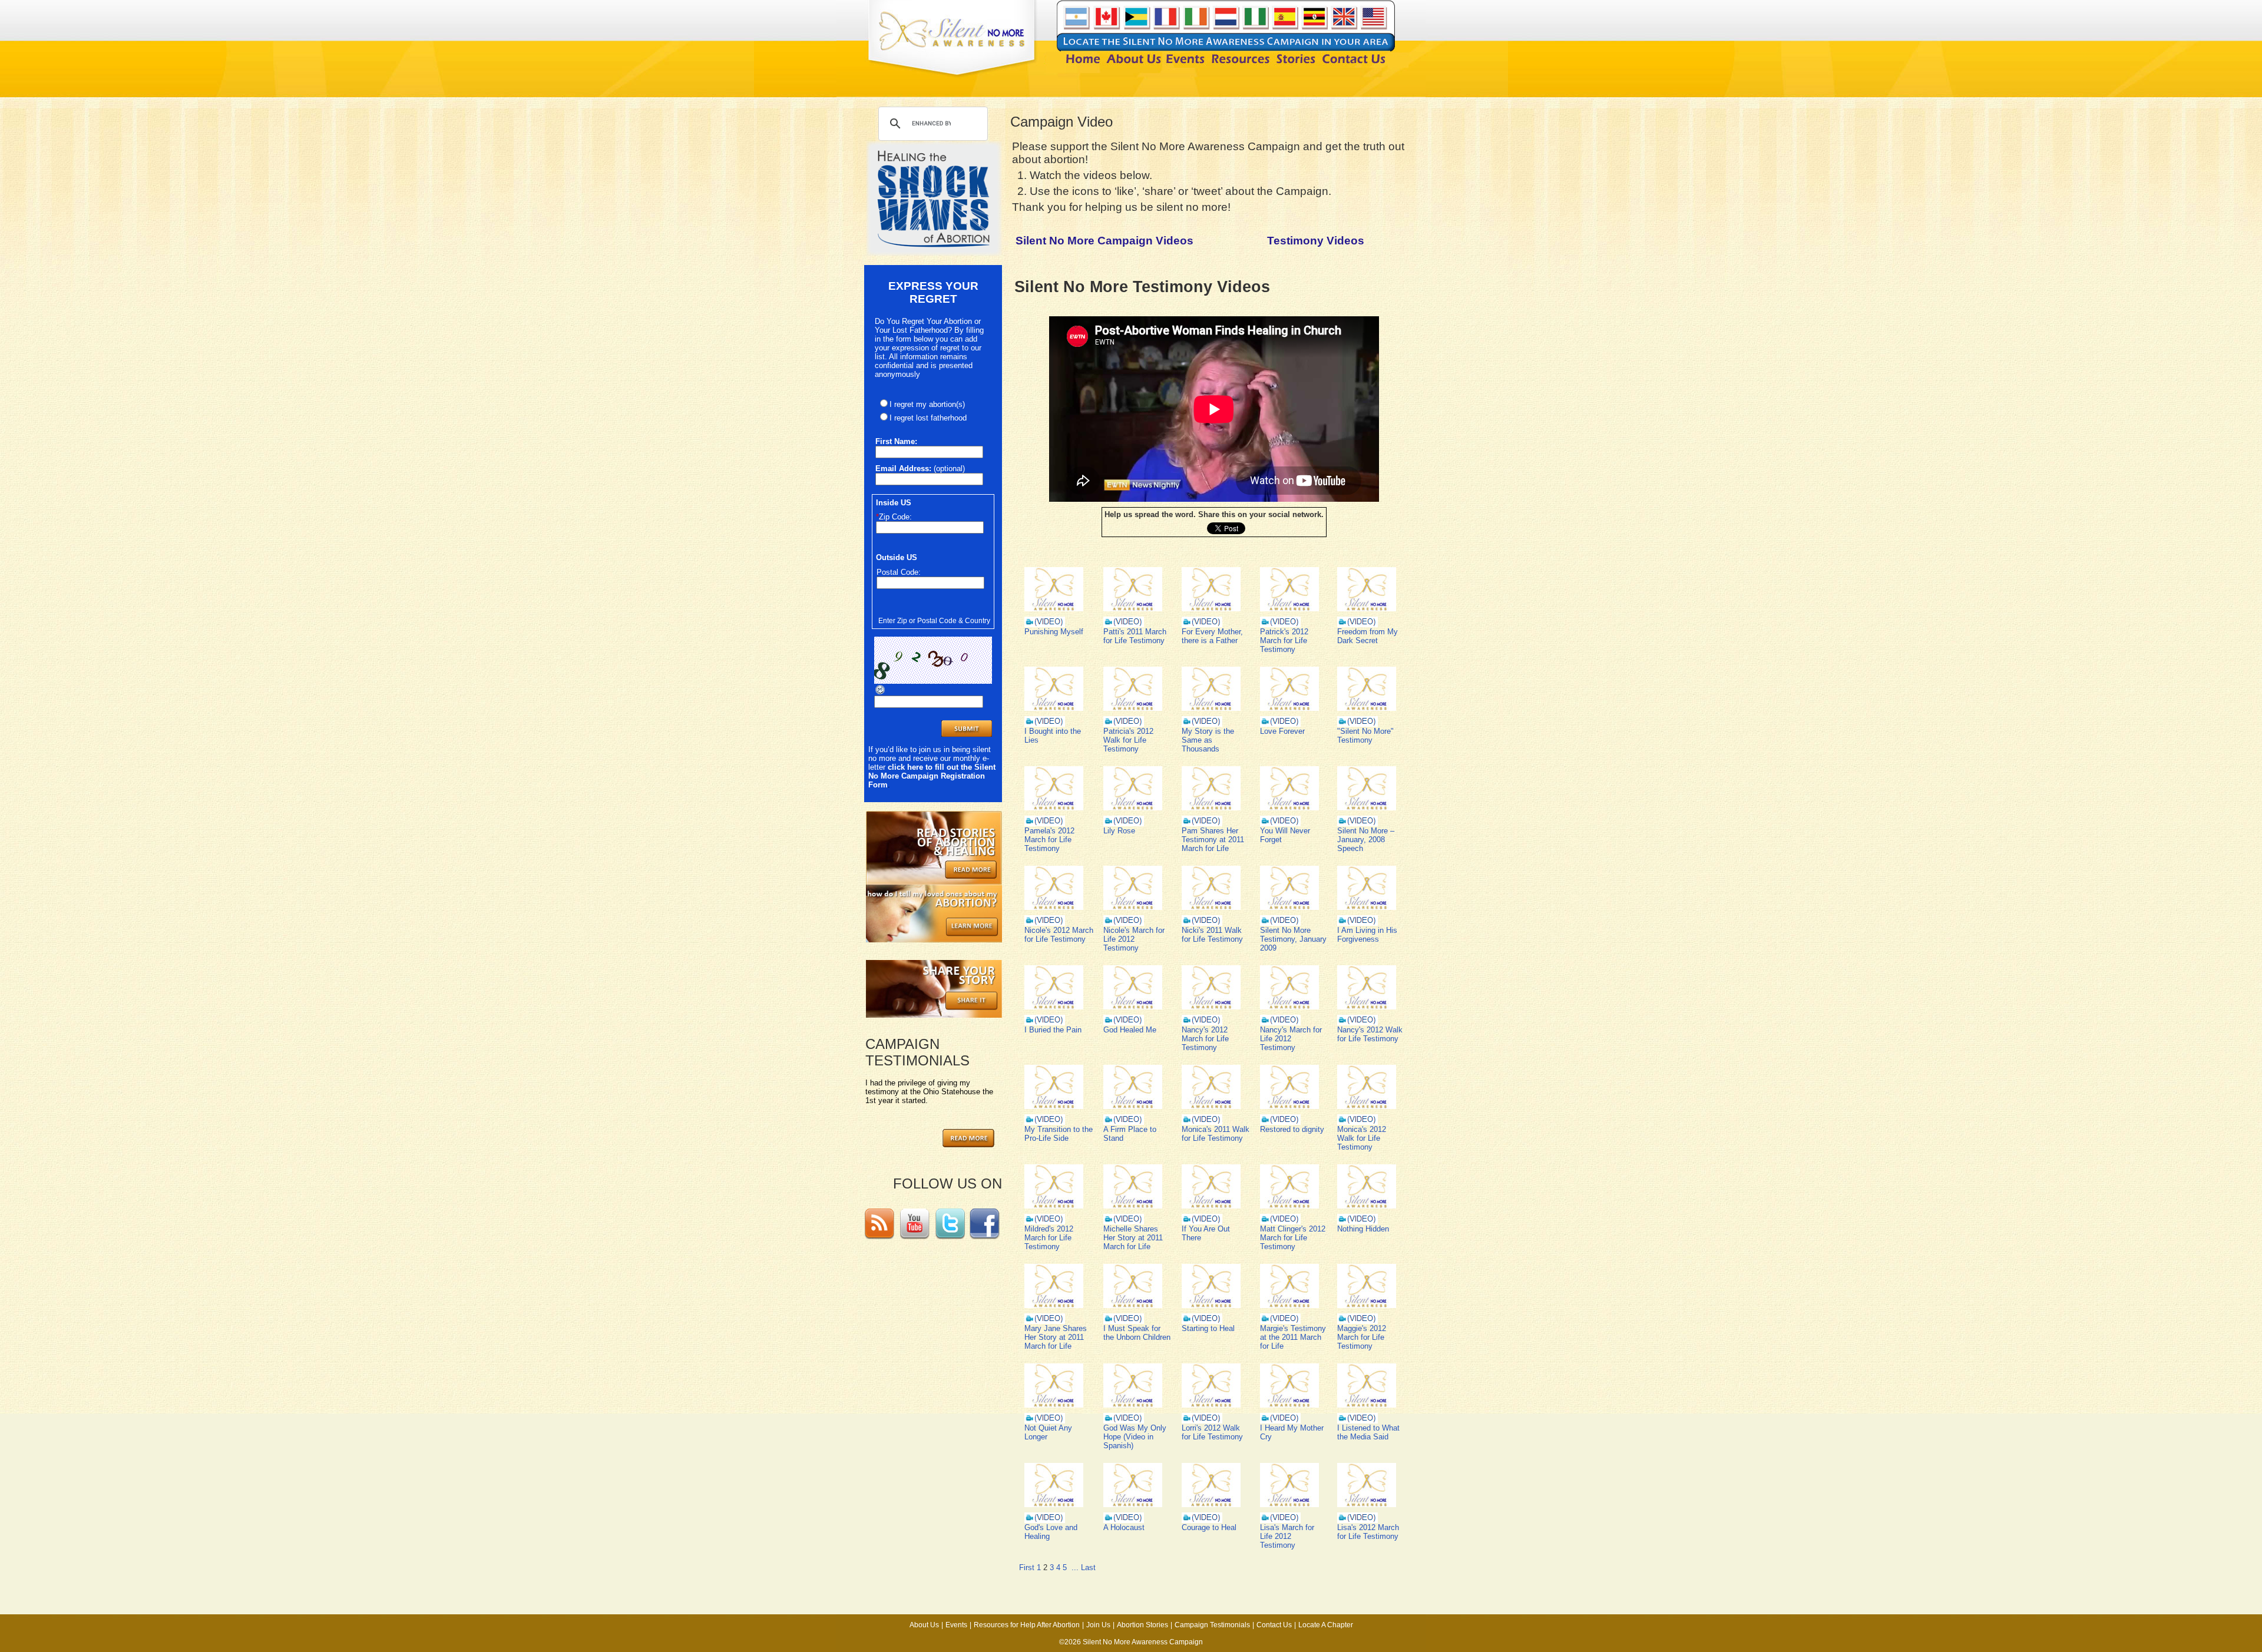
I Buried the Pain (1053, 1030)
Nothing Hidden (1363, 1229)
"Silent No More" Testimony (1365, 736)
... (1075, 1567)
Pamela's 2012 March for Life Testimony (1049, 840)
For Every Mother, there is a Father (1212, 636)
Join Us (1098, 1625)
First (1027, 1567)
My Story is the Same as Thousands (1208, 740)
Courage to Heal (1209, 1527)
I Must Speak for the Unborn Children (1137, 1333)
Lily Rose (1119, 831)
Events (956, 1625)
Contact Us (1274, 1625)
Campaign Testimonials (1212, 1625)
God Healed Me (1130, 1030)
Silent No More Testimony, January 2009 (1293, 939)
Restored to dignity (1292, 1129)
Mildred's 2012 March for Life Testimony (1049, 1238)
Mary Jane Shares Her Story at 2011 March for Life (1056, 1337)
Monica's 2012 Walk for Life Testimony (1362, 1138)
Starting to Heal (1208, 1328)
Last (1088, 1567)
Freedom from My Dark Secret (1368, 636)
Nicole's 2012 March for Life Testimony (1059, 935)
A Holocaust (1124, 1527)
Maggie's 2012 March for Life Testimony (1362, 1337)
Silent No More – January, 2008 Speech (1366, 840)
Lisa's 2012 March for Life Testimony (1368, 1532)
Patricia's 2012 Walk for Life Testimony (1128, 740)
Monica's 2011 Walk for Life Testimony (1216, 1134)
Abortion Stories (1142, 1625)
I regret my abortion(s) (927, 404)
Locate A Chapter (1326, 1625)
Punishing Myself (1054, 632)
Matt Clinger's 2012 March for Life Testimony (1293, 1238)
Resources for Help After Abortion (1027, 1625)
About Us (924, 1625)
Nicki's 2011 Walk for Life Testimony (1212, 935)
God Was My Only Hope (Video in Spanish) (1135, 1437)
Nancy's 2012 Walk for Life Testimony (1370, 1034)
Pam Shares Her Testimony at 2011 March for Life (1213, 840)
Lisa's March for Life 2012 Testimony (1287, 1536)
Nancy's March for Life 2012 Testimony (1291, 1039)
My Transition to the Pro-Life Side (1059, 1134)
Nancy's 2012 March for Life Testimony (1205, 1039)
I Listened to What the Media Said (1368, 1432)
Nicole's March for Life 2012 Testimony (1134, 939)
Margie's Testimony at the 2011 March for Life (1293, 1337)
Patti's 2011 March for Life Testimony (1135, 636)
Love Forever (1282, 731)
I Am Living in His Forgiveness (1367, 935)
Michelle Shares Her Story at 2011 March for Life (1133, 1238)
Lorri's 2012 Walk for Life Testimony (1212, 1432)
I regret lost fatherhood (928, 418)
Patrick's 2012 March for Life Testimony (1284, 640)
